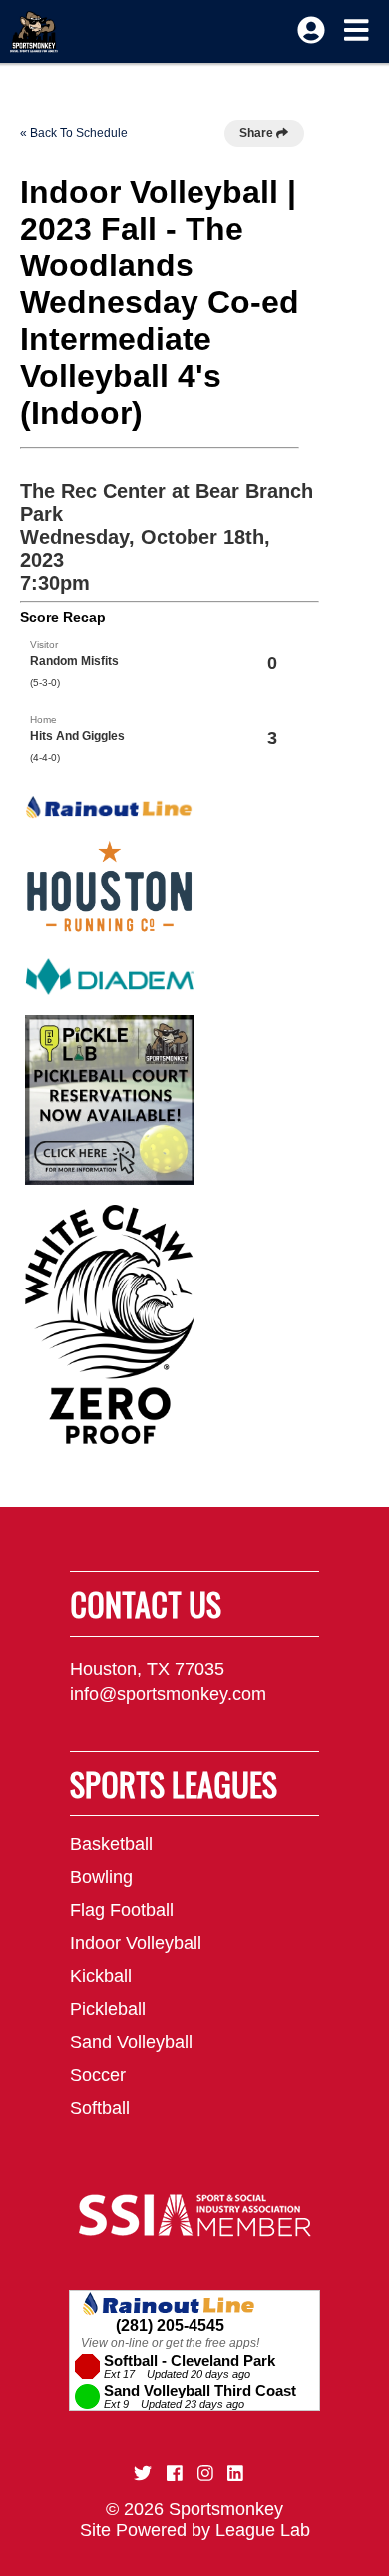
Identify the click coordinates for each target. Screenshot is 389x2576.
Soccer (98, 2075)
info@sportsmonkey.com (168, 1694)
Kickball (101, 1976)
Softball (100, 2108)
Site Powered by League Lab (195, 2530)
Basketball (111, 1844)
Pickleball (108, 2009)
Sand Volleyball (131, 2042)
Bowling (101, 1877)
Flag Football (122, 1910)
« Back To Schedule (74, 133)
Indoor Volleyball (136, 1943)
